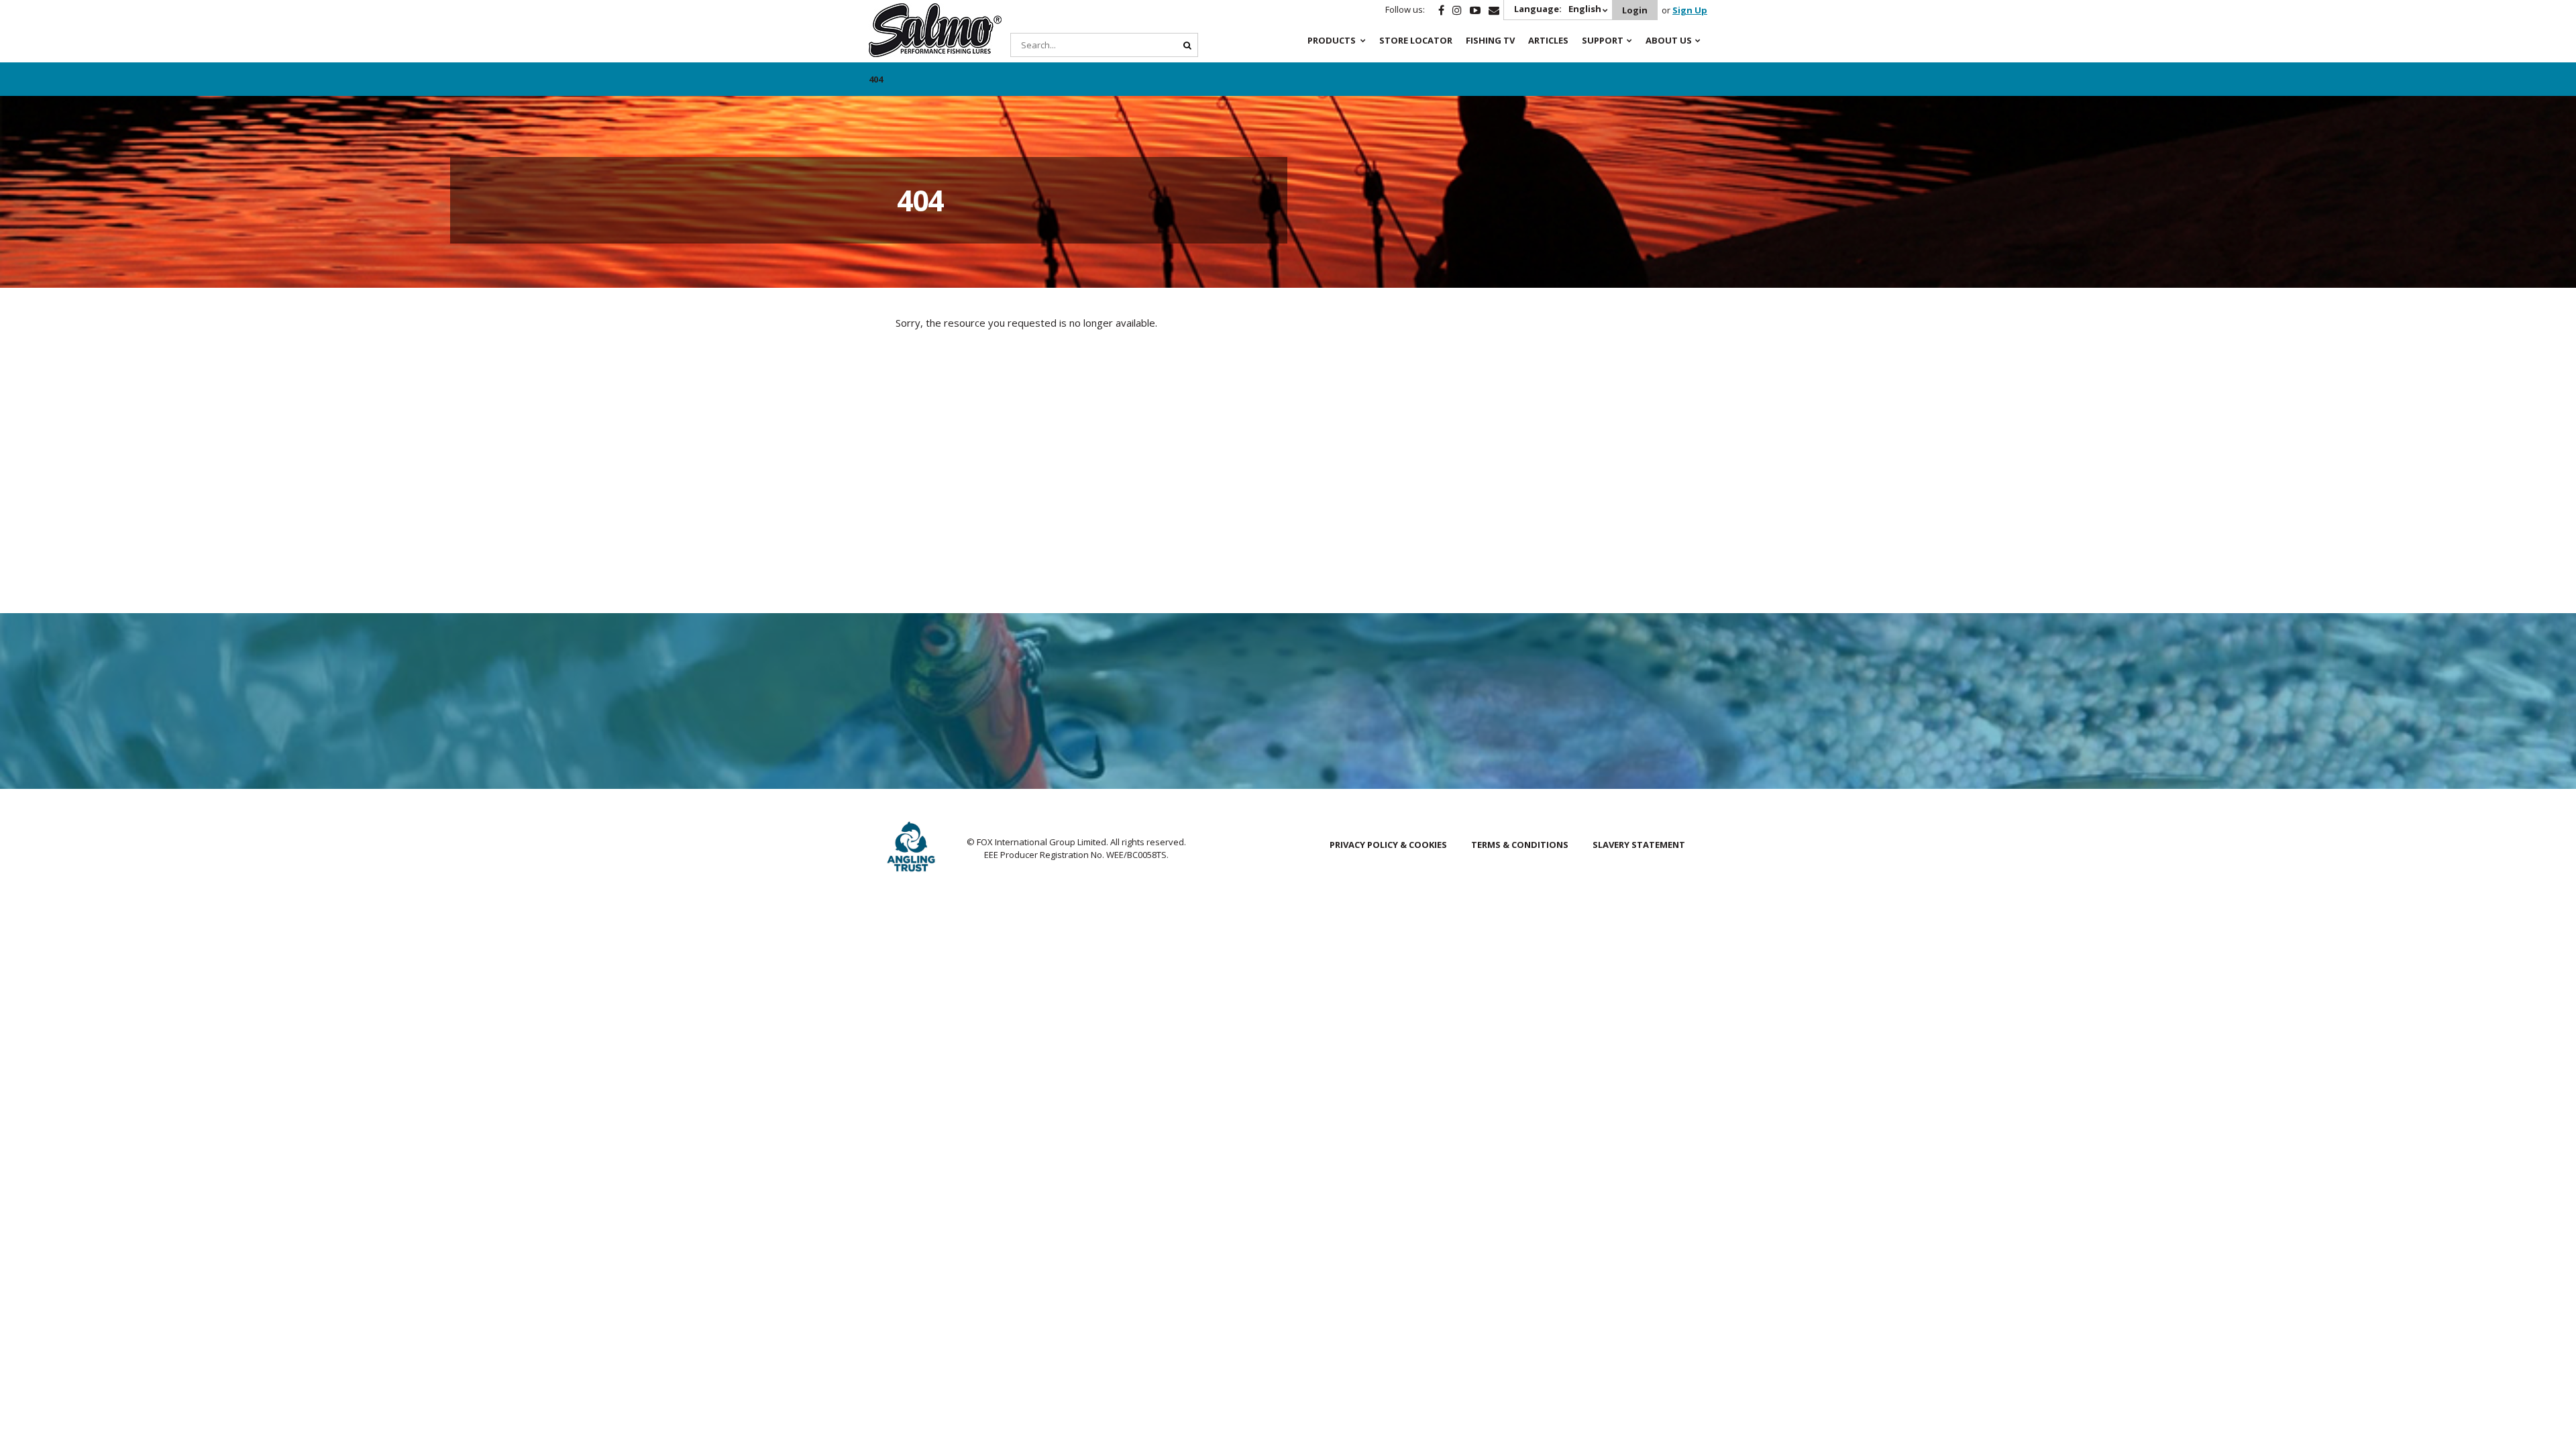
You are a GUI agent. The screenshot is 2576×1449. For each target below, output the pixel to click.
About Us (1669, 40)
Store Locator (1416, 40)
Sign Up (1690, 10)
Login (1635, 10)
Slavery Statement (1639, 845)
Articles (1548, 40)
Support (1603, 40)
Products (1332, 40)
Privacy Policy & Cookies (1388, 845)
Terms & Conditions (1520, 845)
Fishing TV (1490, 40)
